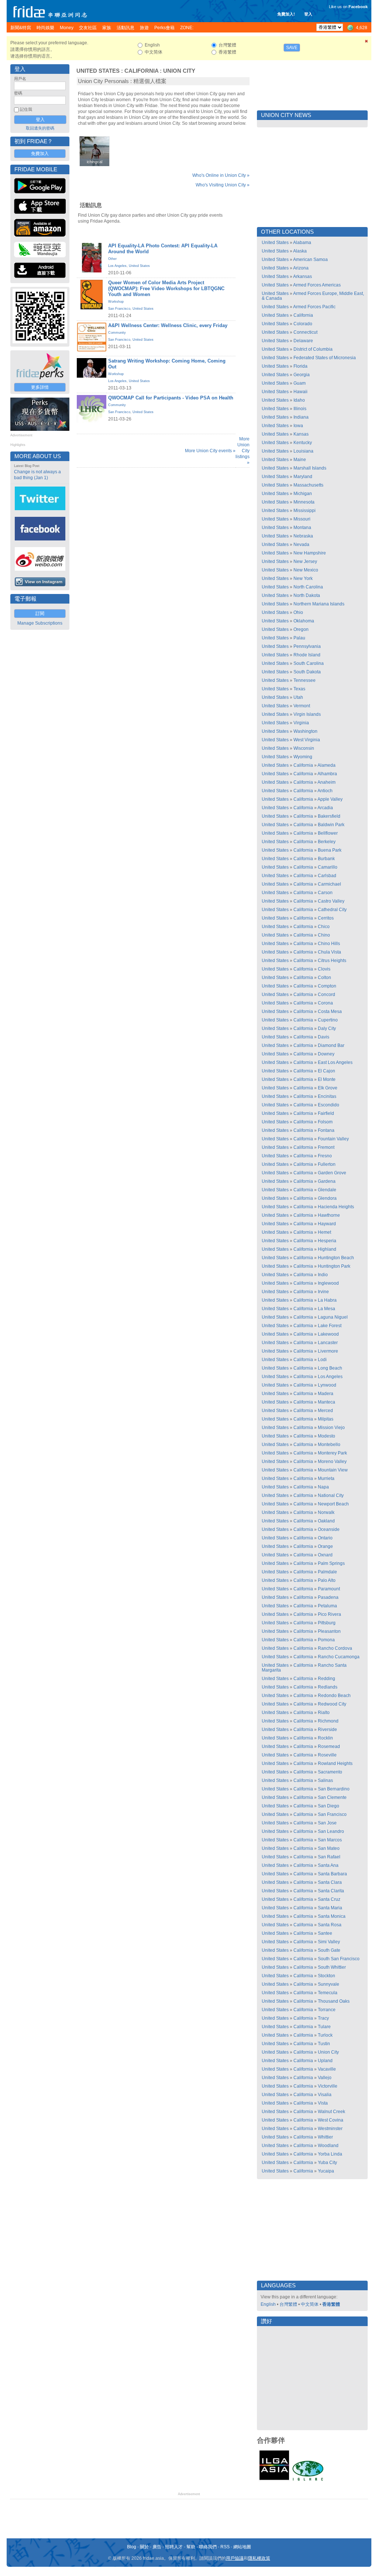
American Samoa (310, 260)
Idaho (299, 400)
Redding (327, 1679)
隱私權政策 (259, 2558)
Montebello (329, 1445)
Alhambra (327, 774)
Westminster (330, 2129)
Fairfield (326, 1113)
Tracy (323, 2018)
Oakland (326, 1521)
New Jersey (305, 561)
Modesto (327, 1436)
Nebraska (303, 536)
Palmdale (327, 1572)
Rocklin (325, 1738)
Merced (325, 1411)
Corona (325, 1003)
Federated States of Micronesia (325, 358)
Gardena (327, 1181)
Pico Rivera (329, 1614)
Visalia (325, 2095)
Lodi (322, 1360)
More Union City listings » (243, 451)
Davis (324, 1037)
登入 (308, 14)
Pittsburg (327, 1623)
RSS (225, 2547)
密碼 (18, 93)
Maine (300, 460)
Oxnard (325, 1555)
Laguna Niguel (333, 1317)
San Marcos (330, 1840)
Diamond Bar (331, 1045)
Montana (302, 528)
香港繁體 (331, 2304)
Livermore (328, 1351)
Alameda (327, 765)
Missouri (302, 519)
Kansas (301, 434)
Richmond (328, 1721)
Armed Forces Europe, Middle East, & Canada (313, 296)
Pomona (326, 1640)
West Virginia (307, 740)
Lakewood (328, 1334)
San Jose (327, 1823)
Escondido (329, 1105)
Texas (299, 689)
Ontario (325, 1538)
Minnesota (304, 502)
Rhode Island (307, 655)
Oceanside (329, 1529)
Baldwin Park (331, 825)
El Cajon (327, 1071)
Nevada (301, 545)
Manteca (327, 1402)
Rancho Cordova (335, 1648)
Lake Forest (330, 1326)
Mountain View (333, 1470)
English (268, 2304)
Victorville (328, 2086)
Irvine (323, 1292)
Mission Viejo (331, 1428)
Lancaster (328, 1343)
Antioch (325, 791)
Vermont (302, 706)
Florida (300, 366)
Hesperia (327, 1241)
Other (112, 259)
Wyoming (303, 757)
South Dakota (307, 672)
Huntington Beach (336, 1258)
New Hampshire (310, 553)
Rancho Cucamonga (339, 1657)
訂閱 (40, 614)
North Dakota (307, 595)
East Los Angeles (335, 1062)
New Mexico (306, 570)
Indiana (301, 417)
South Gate (329, 1950)
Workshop (116, 302)
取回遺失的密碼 (40, 128)
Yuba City (327, 2163)
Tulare (324, 2027)
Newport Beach (333, 1504)
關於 (144, 2547)
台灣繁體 (288, 2304)
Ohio (298, 612)
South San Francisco (339, 1959)
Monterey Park (332, 1453)
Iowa (298, 426)
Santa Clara (330, 1882)
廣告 (157, 2547)
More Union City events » (210, 451)
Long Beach (330, 1368)
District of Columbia (313, 349)
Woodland (328, 2146)
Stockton (327, 1976)
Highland (327, 1249)
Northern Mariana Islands (319, 604)
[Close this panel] (367, 42)
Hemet (324, 1232)
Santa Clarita (331, 1891)
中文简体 (310, 2304)
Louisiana (303, 451)
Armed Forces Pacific (314, 307)
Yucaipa (326, 2171)
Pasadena (328, 1597)
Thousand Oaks (334, 2001)
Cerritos (326, 918)
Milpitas (326, 1419)
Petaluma (327, 1606)
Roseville (327, 1755)
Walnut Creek (331, 2112)
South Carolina (309, 663)
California (141, 71)
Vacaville (327, 2069)
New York (303, 578)
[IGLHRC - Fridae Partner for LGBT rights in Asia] (308, 2480)
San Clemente (332, 1797)
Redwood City (332, 1704)
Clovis (324, 969)
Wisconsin (304, 748)
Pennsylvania (307, 646)
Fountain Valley (333, 1139)
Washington (305, 731)
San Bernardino (334, 1789)
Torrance (327, 2010)
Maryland (303, 477)
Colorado (303, 324)
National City (331, 1495)
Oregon (301, 629)
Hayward (327, 1224)
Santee (325, 1933)
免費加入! (286, 14)
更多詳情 (40, 387)
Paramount (329, 1589)
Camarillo (328, 867)
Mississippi (305, 511)
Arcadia (325, 808)
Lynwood (327, 1385)
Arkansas (303, 277)
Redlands (328, 1687)
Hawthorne (329, 1215)
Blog (132, 2547)
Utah (298, 697)
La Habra (327, 1300)
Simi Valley (329, 1942)
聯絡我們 (208, 2547)
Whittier (325, 2137)
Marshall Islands (310, 468)
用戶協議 (235, 2558)
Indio (323, 1275)
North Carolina (308, 587)
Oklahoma (304, 621)
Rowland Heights (335, 1763)
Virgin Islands (307, 714)
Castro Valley (331, 901)
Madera (326, 1394)
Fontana (326, 1130)
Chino (324, 935)
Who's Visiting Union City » (223, 185)
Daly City (327, 1028)
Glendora (327, 1198)
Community (117, 333)
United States (98, 71)
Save (292, 48)
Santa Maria (330, 1908)
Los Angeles (117, 266)
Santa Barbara (332, 1874)
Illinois (300, 409)
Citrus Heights (332, 961)
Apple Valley (330, 799)
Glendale (327, 1190)
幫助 (191, 2547)
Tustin (324, 2044)
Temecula (328, 1993)
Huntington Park (334, 1266)
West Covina (331, 2120)
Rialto (324, 1713)
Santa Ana (328, 1865)
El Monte (327, 1079)
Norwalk (326, 1512)
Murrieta (326, 1478)
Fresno (325, 1156)
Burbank (326, 859)
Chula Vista (329, 952)
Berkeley (327, 842)
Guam (300, 383)
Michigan (303, 494)
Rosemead (329, 1746)
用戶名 (20, 79)
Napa (323, 1487)
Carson (325, 893)
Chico (324, 927)
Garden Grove (332, 1173)
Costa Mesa (330, 1011)
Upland (325, 2061)
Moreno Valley (332, 1462)
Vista (323, 2103)
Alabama (302, 243)
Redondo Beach (334, 1696)
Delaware (303, 341)
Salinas (325, 1780)
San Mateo (329, 1848)
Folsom (325, 1122)
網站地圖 (242, 2547)
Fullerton (327, 1164)
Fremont (326, 1147)
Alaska (300, 251)
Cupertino (328, 1020)
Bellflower (328, 833)
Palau (299, 638)
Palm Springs (331, 1563)
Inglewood (328, 1283)
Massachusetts (308, 485)
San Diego (329, 1806)
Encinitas (327, 1096)
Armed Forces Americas (317, 285)
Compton (327, 986)
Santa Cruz (329, 1899)
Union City (179, 71)
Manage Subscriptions (40, 623)
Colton (324, 978)
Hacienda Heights (336, 1207)
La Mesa (327, 1309)
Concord (327, 995)
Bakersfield (329, 816)
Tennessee (305, 680)
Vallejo (325, 2078)
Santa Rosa (330, 1925)
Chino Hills (329, 944)
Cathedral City (332, 910)
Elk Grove (328, 1088)
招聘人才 (174, 2547)
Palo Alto (327, 1580)
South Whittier (332, 1967)
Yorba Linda (330, 2154)
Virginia (301, 723)
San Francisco (119, 309)
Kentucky (303, 443)
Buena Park (330, 850)
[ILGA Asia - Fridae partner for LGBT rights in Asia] (274, 2480)
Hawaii (300, 392)
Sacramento (330, 1772)
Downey (326, 1054)
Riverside (327, 1730)
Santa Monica (332, 1916)
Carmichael (329, 884)
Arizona (301, 268)
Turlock (325, 2035)
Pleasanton (329, 1631)
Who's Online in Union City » (221, 175)
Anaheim (327, 782)
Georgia (302, 375)
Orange (325, 1546)
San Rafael (329, 1857)
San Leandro (331, 1831)
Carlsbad (327, 876)
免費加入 (40, 154)
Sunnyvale (329, 1984)
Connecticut (305, 332)
